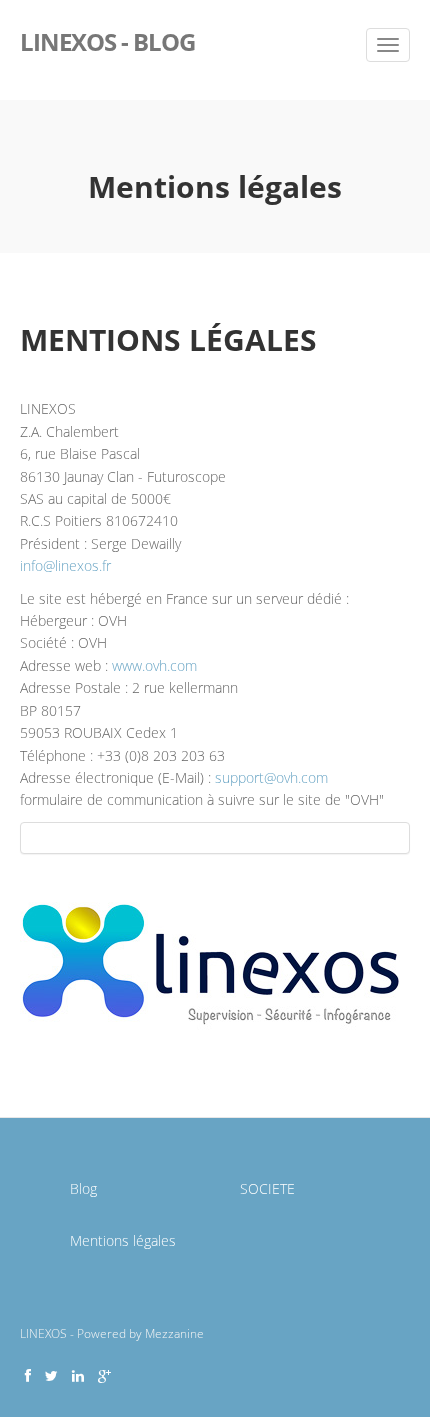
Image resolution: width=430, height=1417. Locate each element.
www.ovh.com (154, 665)
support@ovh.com (271, 777)
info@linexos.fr (65, 565)
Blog (83, 1188)
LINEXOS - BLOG (107, 40)
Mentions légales (123, 1240)
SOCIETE (267, 1188)
